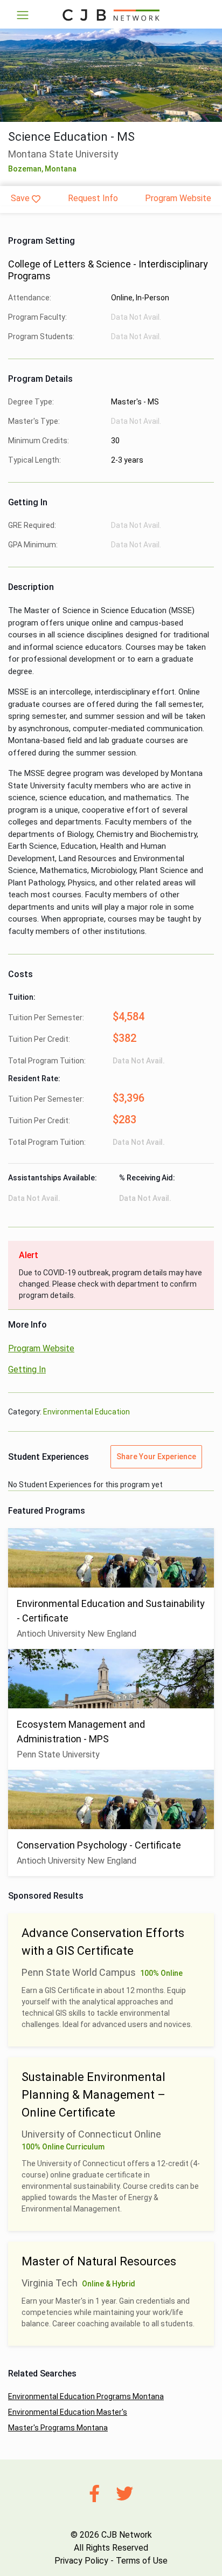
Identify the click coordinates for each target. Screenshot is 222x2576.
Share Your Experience (156, 1457)
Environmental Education (86, 1412)
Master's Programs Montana (58, 2428)
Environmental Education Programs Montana (86, 2396)
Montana (61, 169)
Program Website (178, 198)
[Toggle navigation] (23, 15)
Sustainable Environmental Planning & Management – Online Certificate (93, 2095)
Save (20, 198)
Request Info (93, 198)
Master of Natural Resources (99, 2261)
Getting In (27, 1369)
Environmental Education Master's (68, 2412)
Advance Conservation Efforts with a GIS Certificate (103, 1942)
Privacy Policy (81, 2561)
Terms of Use (142, 2561)
